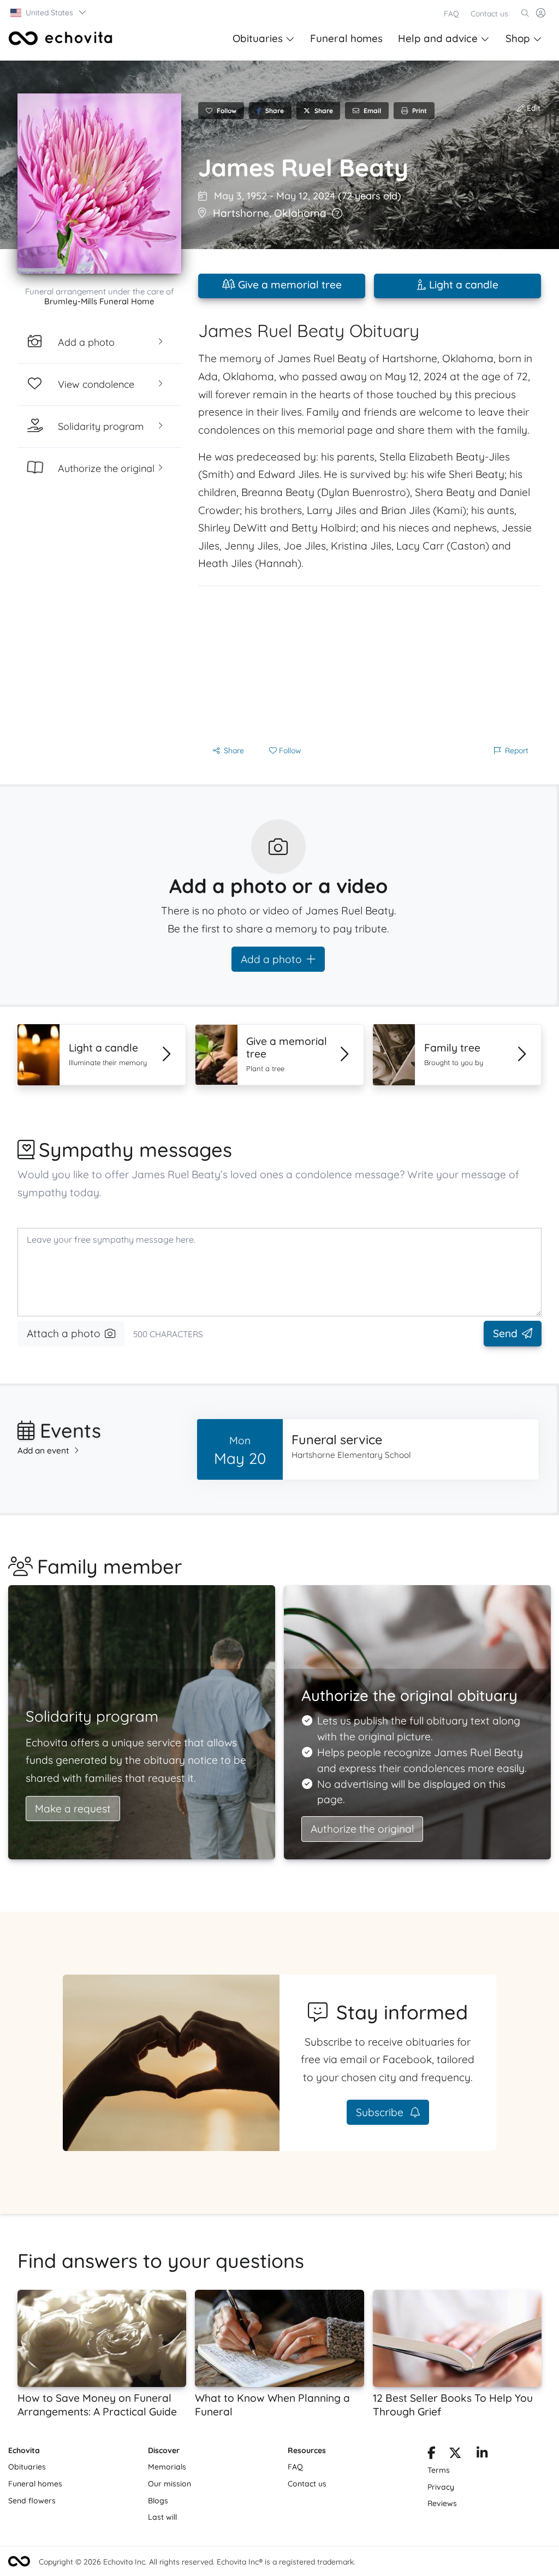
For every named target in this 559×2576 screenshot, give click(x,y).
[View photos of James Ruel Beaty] (99, 184)
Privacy (441, 2487)
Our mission (170, 2484)
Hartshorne (241, 213)
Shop (518, 38)
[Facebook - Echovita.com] (432, 2455)
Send (505, 1333)
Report (517, 751)
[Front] (61, 38)
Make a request (73, 1809)
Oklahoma (300, 213)
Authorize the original (362, 1829)
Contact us (489, 14)
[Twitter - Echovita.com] (455, 2455)
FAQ (451, 14)
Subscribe (381, 2112)
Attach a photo (64, 1333)
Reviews (442, 2503)
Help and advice (438, 38)
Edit (533, 108)
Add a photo (271, 959)
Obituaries (258, 38)
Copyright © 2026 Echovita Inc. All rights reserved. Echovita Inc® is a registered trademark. (197, 2562)
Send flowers (32, 2501)
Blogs (158, 2501)
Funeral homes (346, 38)
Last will (162, 2517)
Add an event (43, 1451)
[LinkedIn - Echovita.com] (482, 2455)
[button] (49, 13)
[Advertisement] (370, 663)
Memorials (167, 2467)
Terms (439, 2470)
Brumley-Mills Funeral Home (99, 301)
